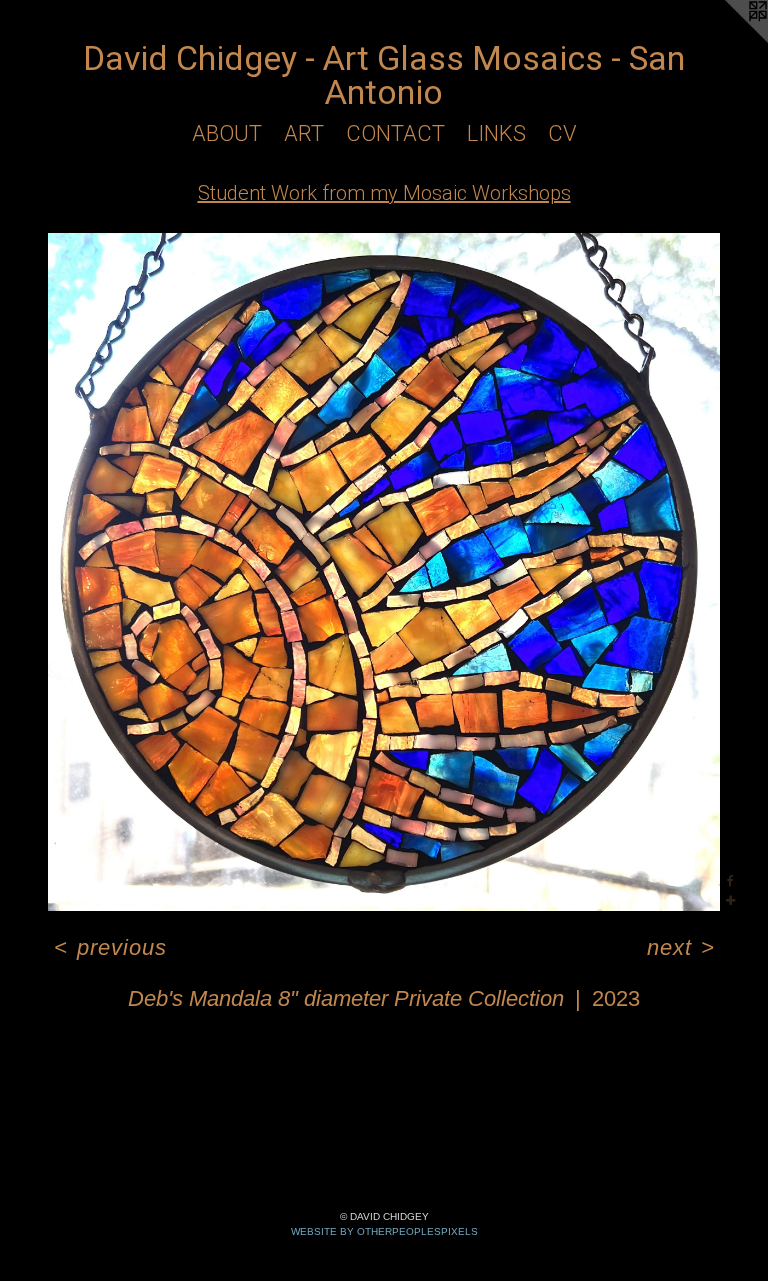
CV (562, 133)
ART (304, 133)
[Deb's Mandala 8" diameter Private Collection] (384, 572)
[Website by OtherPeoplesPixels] (728, 40)
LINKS (496, 133)
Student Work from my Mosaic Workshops (384, 193)
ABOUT (227, 133)
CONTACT (395, 133)
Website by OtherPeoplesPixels (384, 1231)
